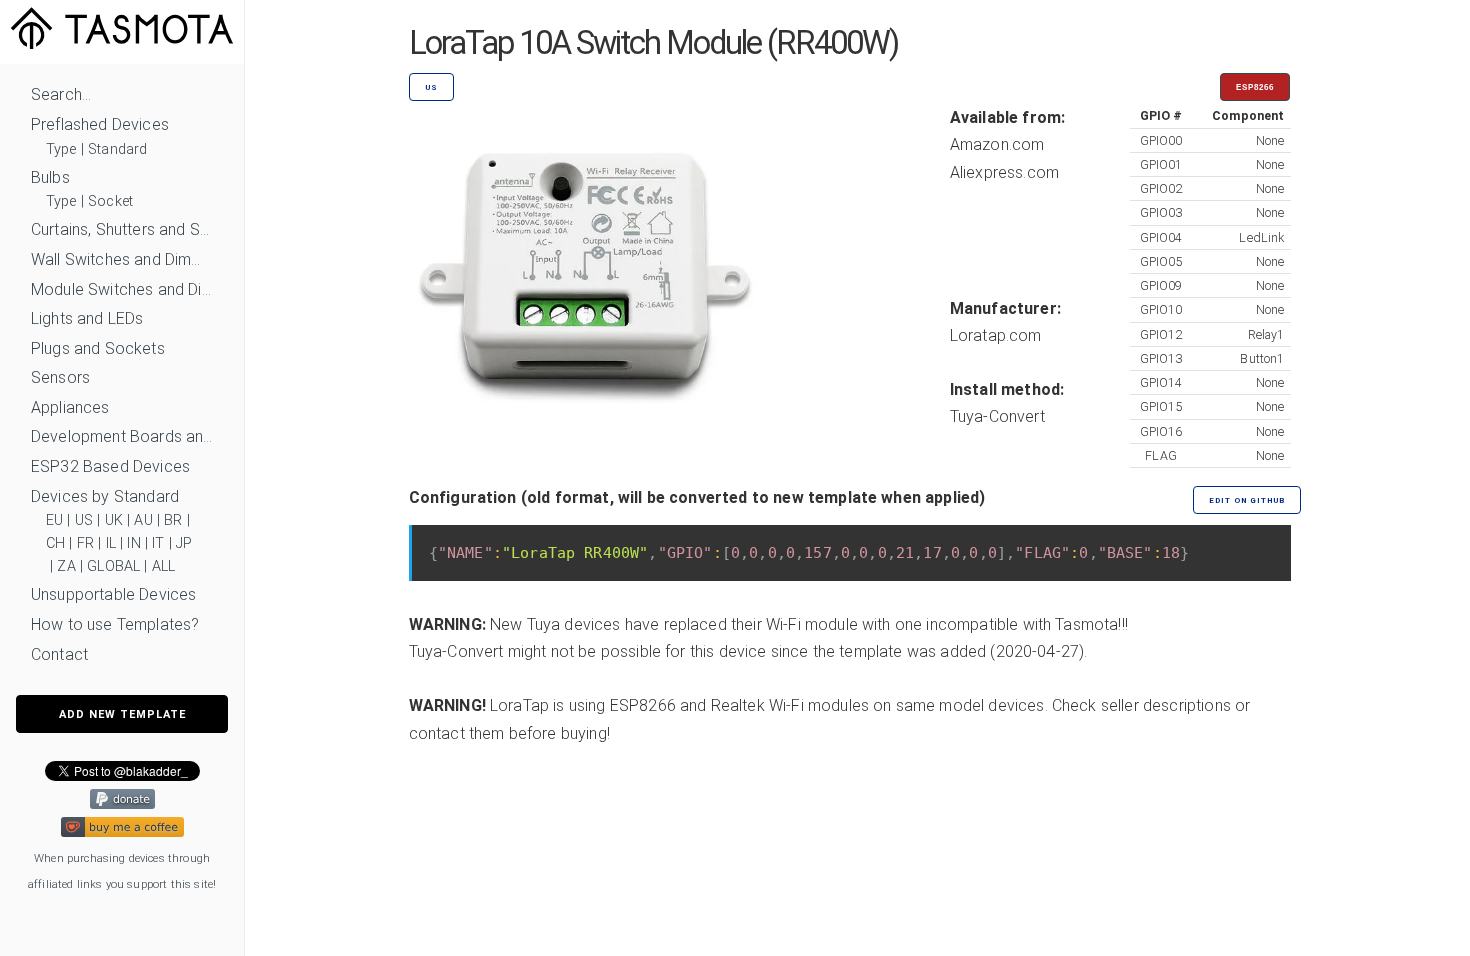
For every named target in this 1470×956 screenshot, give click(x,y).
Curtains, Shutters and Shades (122, 229)
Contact (59, 654)
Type (61, 149)
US (84, 520)
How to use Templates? (115, 624)
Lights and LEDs (87, 318)
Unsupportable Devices (113, 594)
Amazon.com (997, 144)
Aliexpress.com (1004, 172)
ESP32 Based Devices (110, 466)
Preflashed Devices (100, 124)
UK (114, 520)
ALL (163, 566)
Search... (61, 94)
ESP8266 (1255, 87)
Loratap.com (996, 335)
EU (54, 520)
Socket (110, 201)
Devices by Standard (105, 496)
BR (173, 520)
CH (55, 543)
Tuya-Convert (997, 416)
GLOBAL (113, 566)
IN (133, 543)
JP (184, 543)
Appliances (70, 407)
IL (111, 543)
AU (143, 520)
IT (158, 543)
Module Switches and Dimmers (122, 289)
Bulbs (50, 177)
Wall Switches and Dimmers (122, 259)
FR (85, 543)
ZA (66, 566)
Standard (117, 149)
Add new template (122, 714)
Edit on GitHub (1247, 500)
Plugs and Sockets (98, 348)
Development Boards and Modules (122, 436)
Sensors (60, 377)
